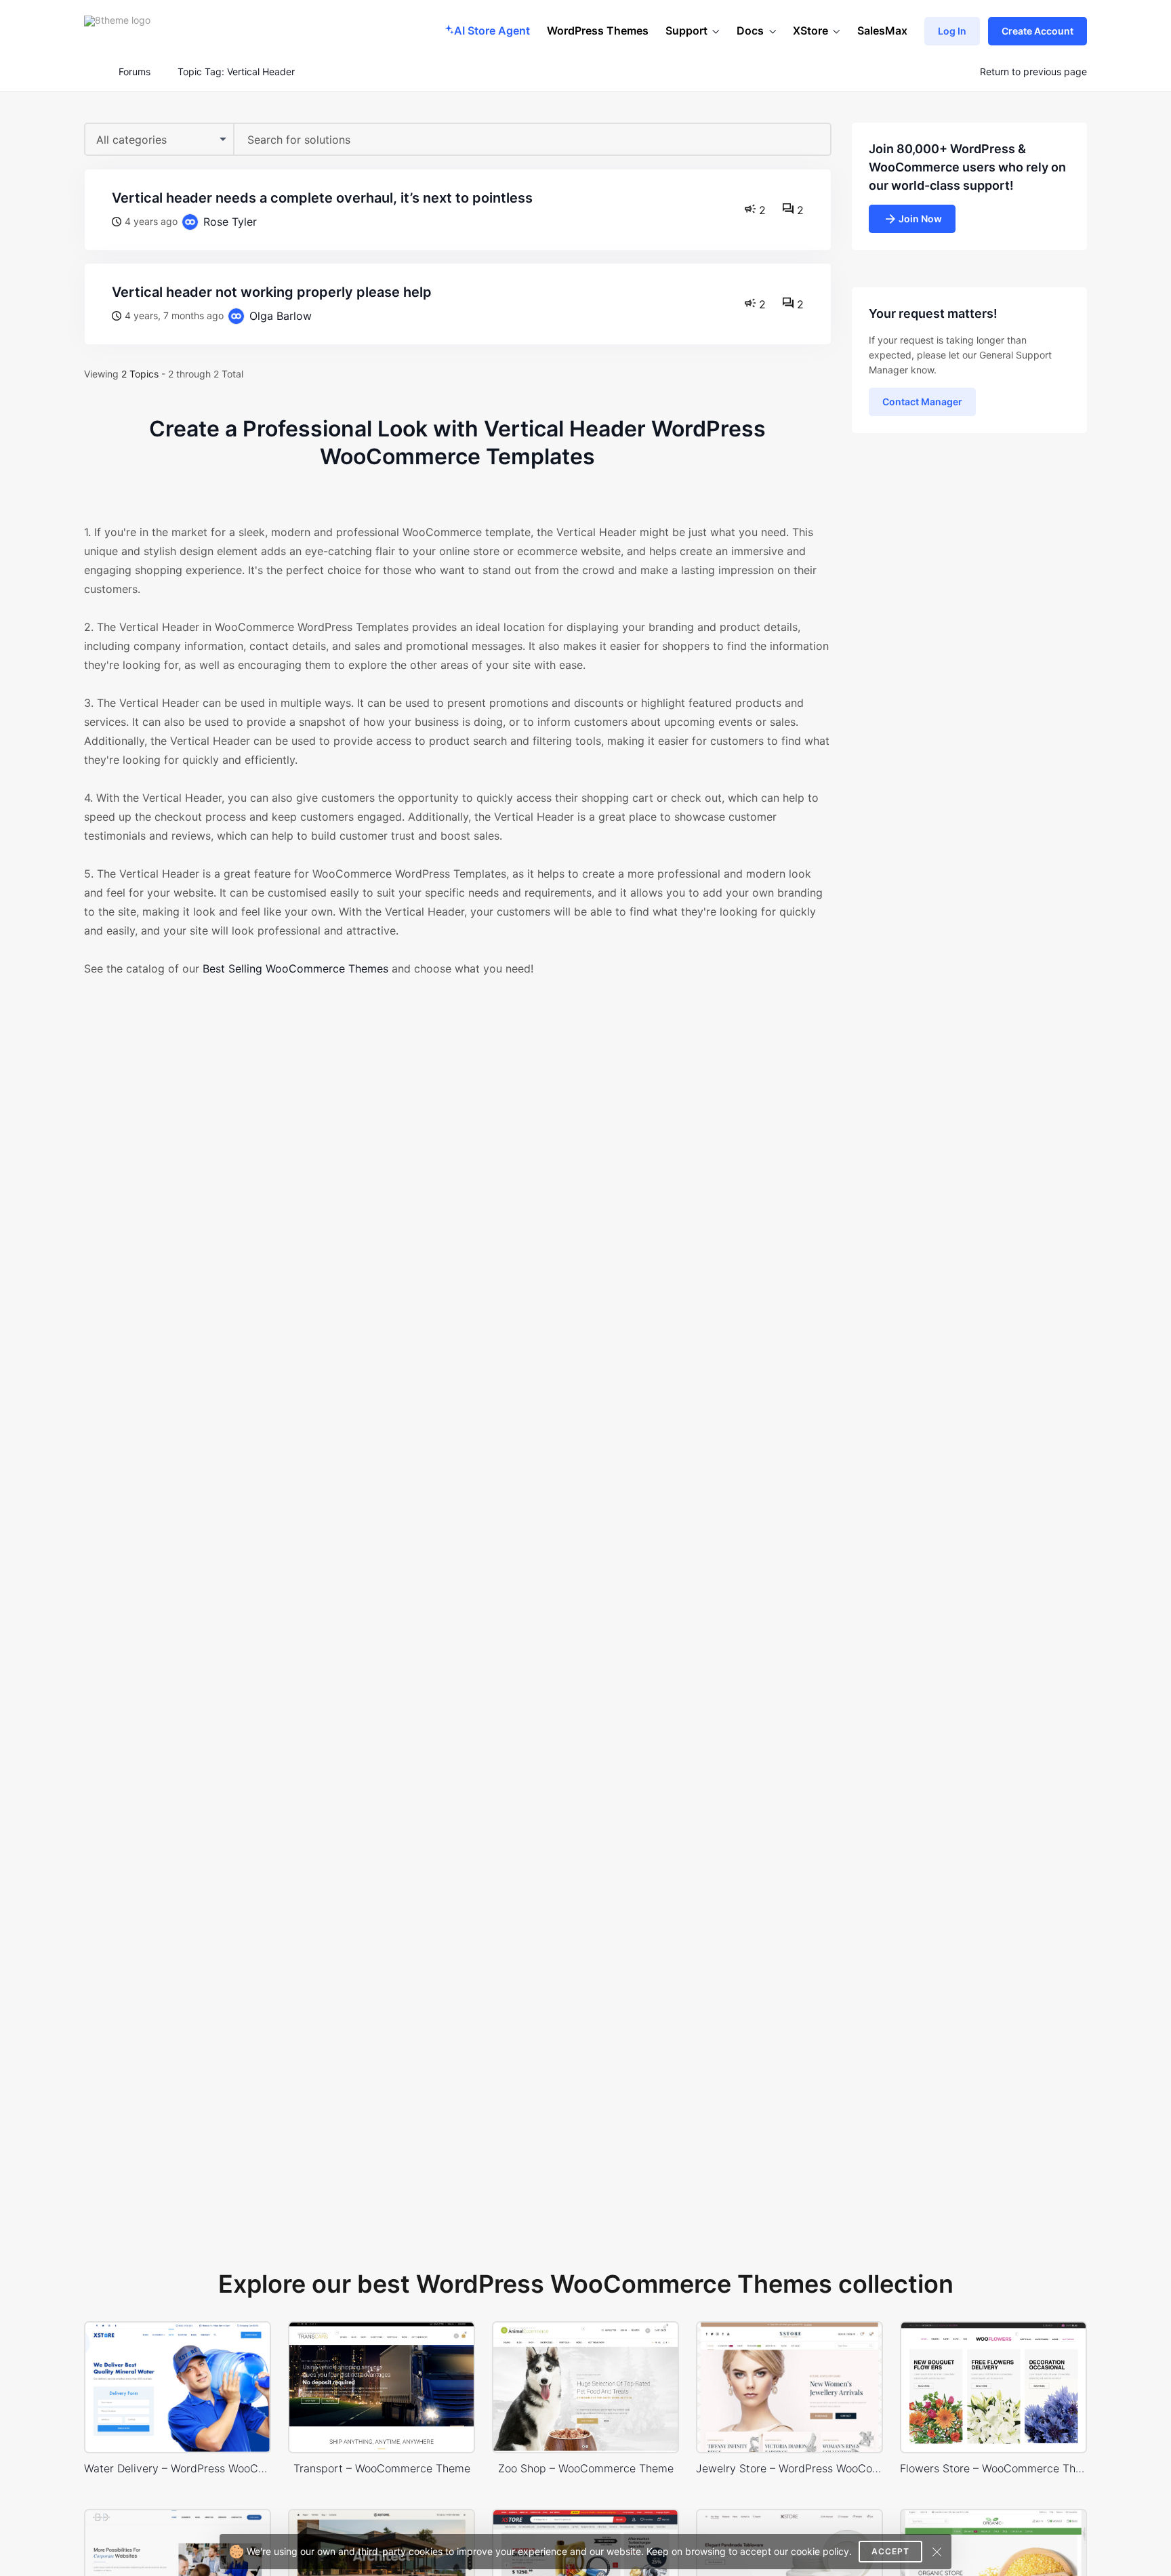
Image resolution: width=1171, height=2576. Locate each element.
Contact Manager (922, 402)
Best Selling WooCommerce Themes (295, 968)
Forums (135, 72)
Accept (890, 2551)
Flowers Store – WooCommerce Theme (993, 2468)
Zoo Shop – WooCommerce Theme (586, 2468)
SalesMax (882, 30)
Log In (952, 31)
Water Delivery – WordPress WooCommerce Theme (178, 2468)
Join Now (920, 219)
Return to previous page (1033, 72)
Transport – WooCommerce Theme (382, 2468)
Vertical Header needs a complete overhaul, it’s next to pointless (322, 198)
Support (686, 30)
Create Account (1038, 31)
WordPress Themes (598, 30)
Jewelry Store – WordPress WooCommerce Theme (789, 2468)
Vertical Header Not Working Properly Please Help (272, 292)
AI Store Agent (492, 30)
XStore (810, 30)
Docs (750, 30)
